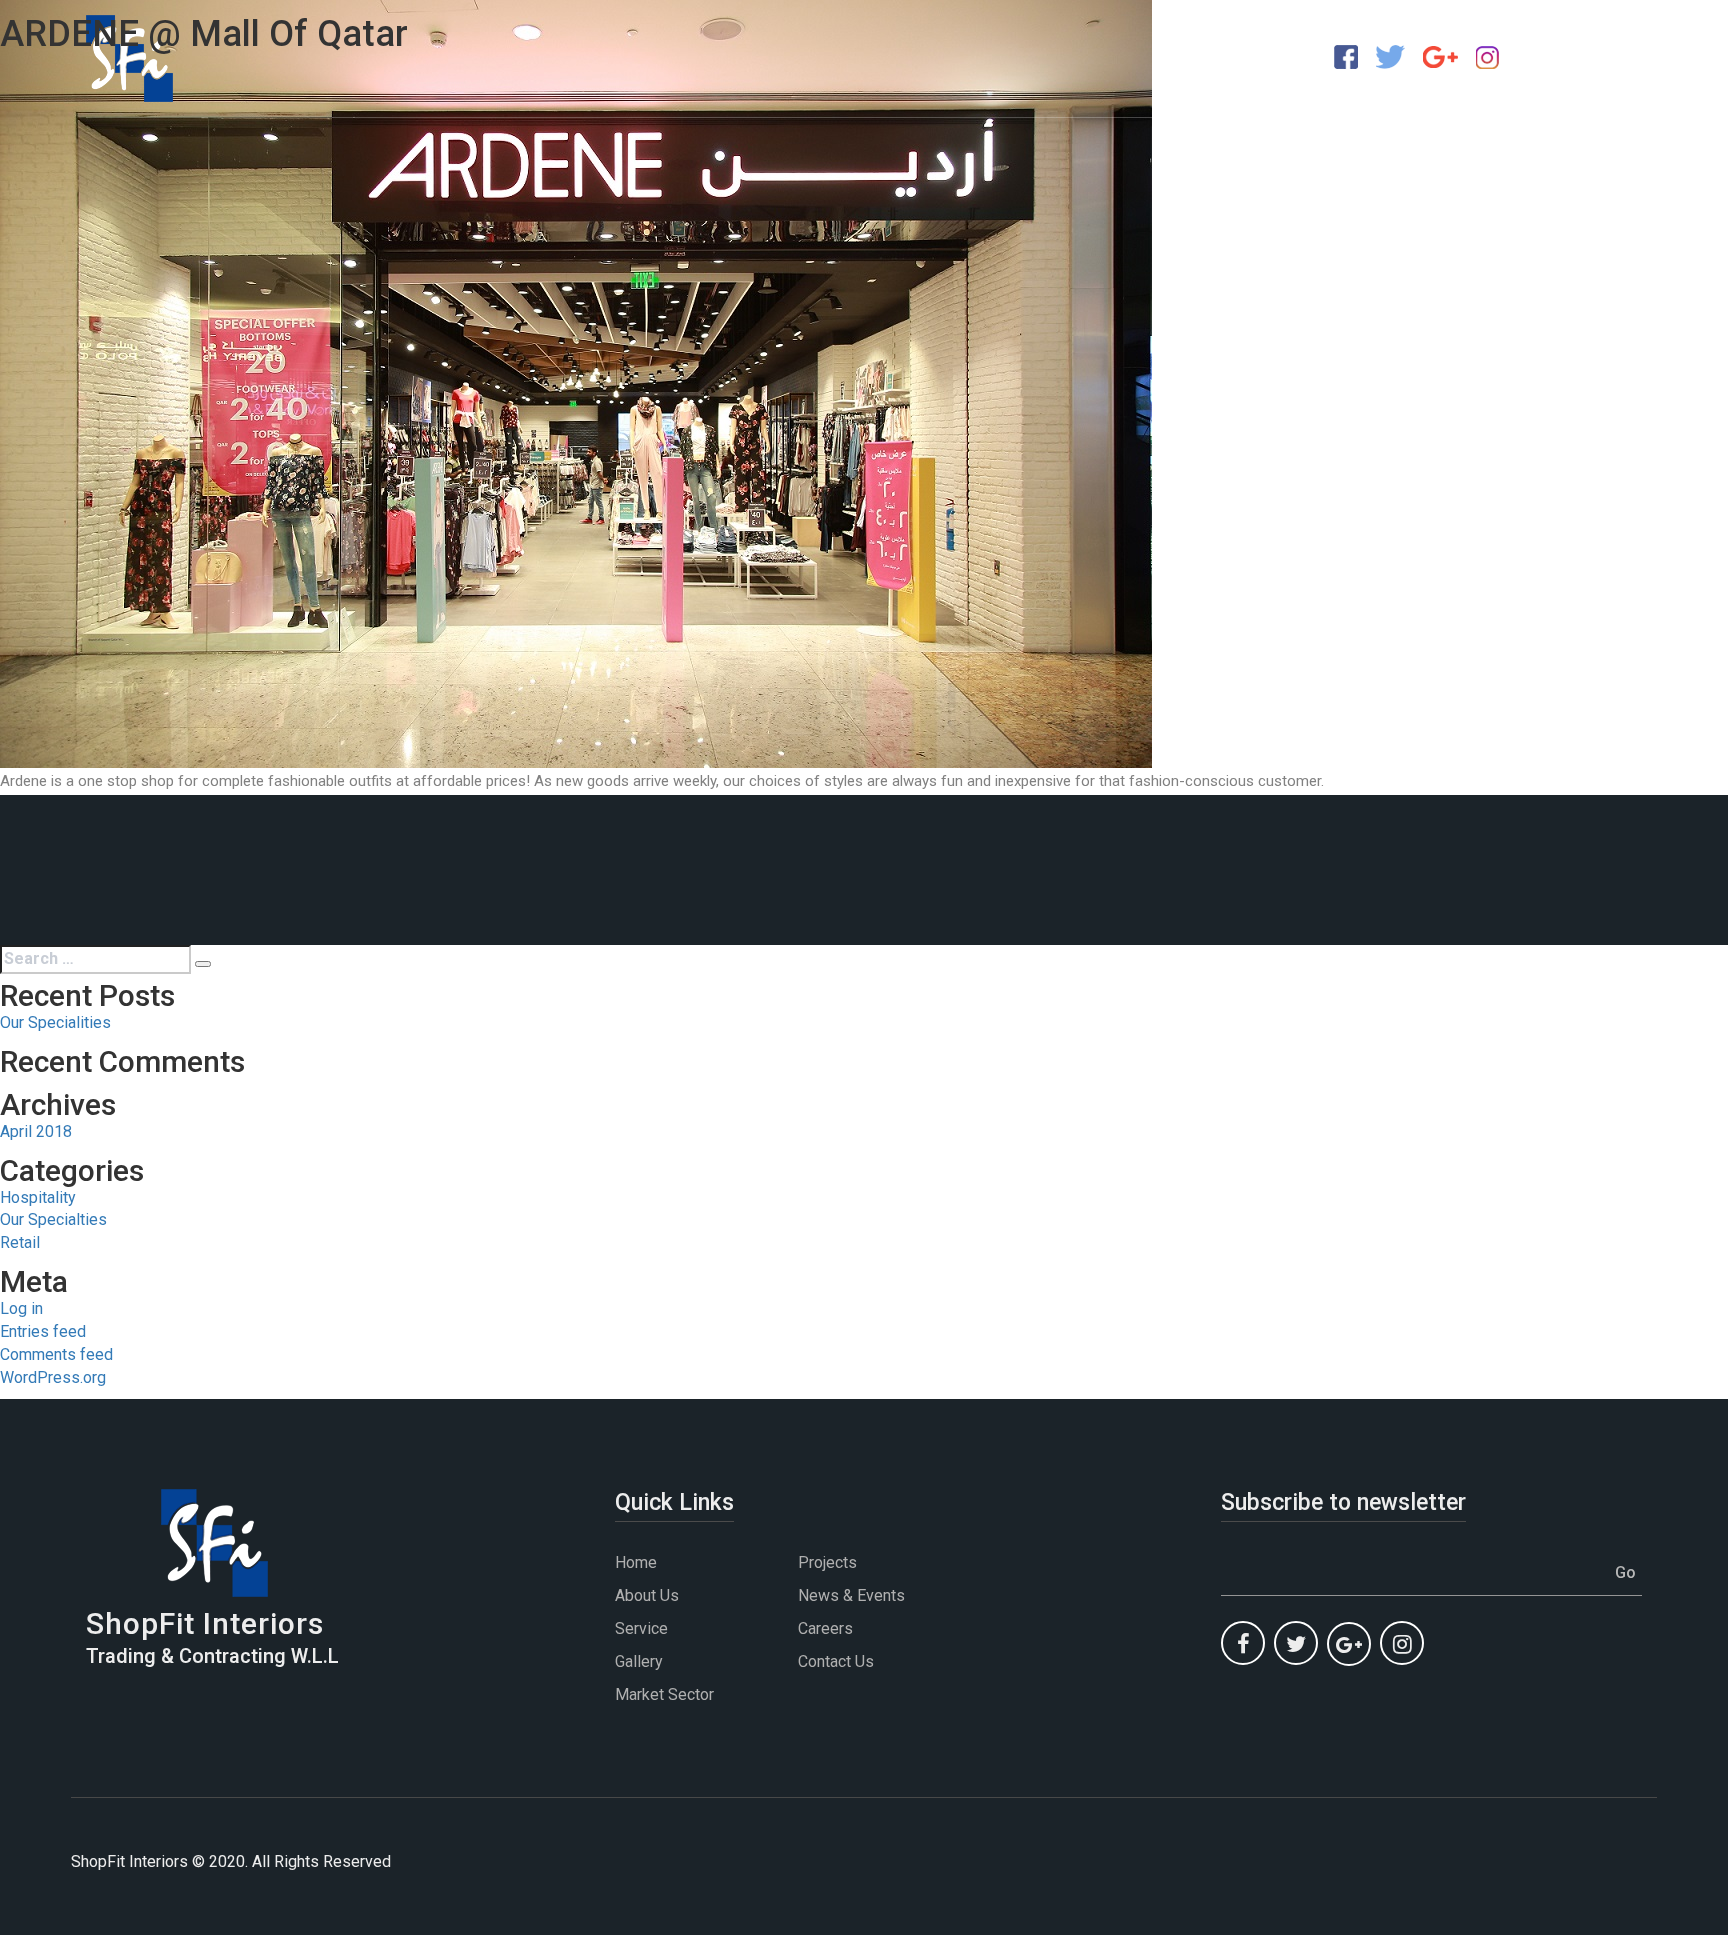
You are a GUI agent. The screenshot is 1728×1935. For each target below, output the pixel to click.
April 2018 (36, 1131)
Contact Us (836, 1661)
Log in (21, 1308)
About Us (647, 1595)
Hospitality (38, 1197)
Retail (20, 1242)
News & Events (851, 1595)
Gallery (639, 1661)
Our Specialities (55, 1022)
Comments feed (56, 1354)
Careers (825, 1628)
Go (1625, 1572)
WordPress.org (53, 1377)
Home (636, 1562)
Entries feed (43, 1331)
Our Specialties (53, 1219)
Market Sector (664, 1694)
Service (641, 1628)
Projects (827, 1562)
